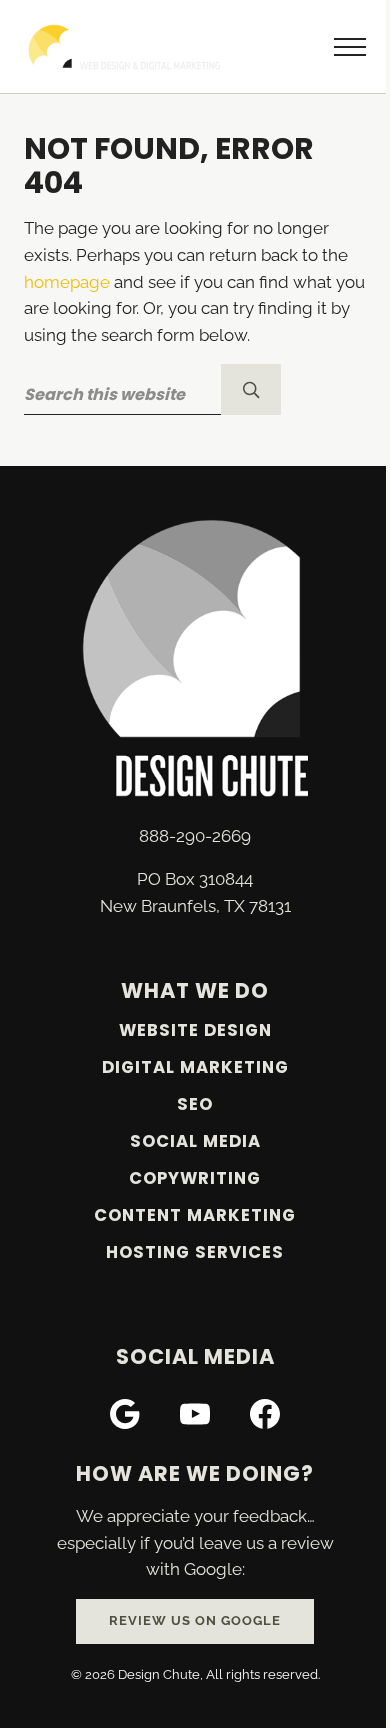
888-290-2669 (195, 836)
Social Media (195, 1141)
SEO (195, 1104)
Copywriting (195, 1178)
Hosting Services (195, 1252)
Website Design (195, 1030)
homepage (67, 282)
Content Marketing (195, 1215)
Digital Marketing (195, 1067)
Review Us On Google (195, 1620)
